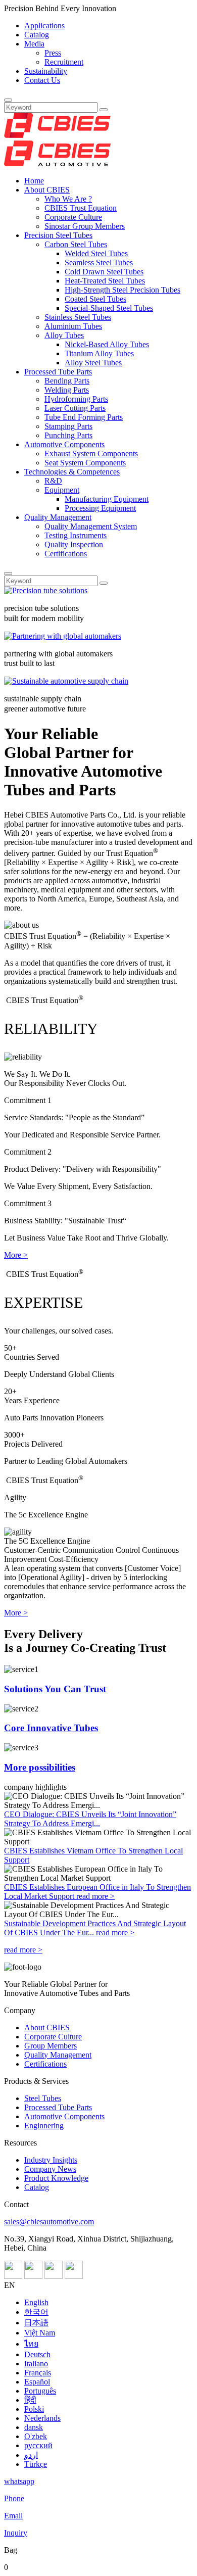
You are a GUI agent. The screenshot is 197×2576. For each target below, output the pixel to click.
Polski (34, 2409)
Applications (44, 26)
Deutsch (37, 2354)
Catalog (37, 35)
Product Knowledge (56, 2178)
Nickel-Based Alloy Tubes (107, 344)
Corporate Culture (73, 217)
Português (40, 2391)
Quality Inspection (74, 544)
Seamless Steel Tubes (99, 263)
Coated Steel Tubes (95, 299)
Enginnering (44, 2126)
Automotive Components (64, 444)
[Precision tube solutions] (46, 590)
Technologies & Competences (72, 472)
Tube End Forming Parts (84, 417)
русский (38, 2445)
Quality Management (58, 517)
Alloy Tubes (64, 335)
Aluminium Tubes (73, 326)
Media (34, 44)
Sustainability (46, 71)
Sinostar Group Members (85, 226)
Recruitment (64, 62)
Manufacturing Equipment (107, 499)
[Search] (8, 100)
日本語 (36, 2323)
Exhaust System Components (91, 454)
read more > (95, 1896)
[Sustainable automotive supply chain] (66, 681)
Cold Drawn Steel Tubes (104, 272)
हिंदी (30, 2400)
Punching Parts (68, 435)
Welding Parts (67, 390)
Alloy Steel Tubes (93, 363)
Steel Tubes (43, 2098)
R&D (53, 481)
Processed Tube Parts (58, 372)
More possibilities (40, 1767)
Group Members (51, 2046)
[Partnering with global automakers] (63, 636)
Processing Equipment (100, 508)
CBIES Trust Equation (81, 208)
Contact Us (42, 80)
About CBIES (47, 190)
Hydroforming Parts (76, 399)
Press (53, 53)
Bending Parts (67, 381)
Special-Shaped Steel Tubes (109, 308)
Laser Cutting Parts (75, 408)
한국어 (36, 2312)
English (36, 2302)
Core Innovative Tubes (51, 1728)
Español (37, 2382)
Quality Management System (91, 526)
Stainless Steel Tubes (78, 317)
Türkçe (36, 2464)
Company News (50, 2169)
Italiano (36, 2364)
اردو (31, 2455)
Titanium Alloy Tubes (99, 353)
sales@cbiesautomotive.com (49, 2222)
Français (38, 2373)
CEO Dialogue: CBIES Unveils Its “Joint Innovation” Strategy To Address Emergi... (90, 1819)
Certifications (66, 554)
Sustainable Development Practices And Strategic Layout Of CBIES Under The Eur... (95, 1928)
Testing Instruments (76, 535)
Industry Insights (51, 2160)
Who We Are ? (68, 199)
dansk (34, 2427)
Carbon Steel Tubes (76, 244)
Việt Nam (40, 2333)
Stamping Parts (68, 426)
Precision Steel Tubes (58, 235)
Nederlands (42, 2418)
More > (16, 1255)
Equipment (62, 490)
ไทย (31, 2344)
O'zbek (36, 2436)
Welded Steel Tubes (96, 253)
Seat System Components (85, 463)
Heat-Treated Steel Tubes (105, 281)
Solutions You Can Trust (55, 1689)
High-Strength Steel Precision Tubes (122, 290)
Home (34, 181)
